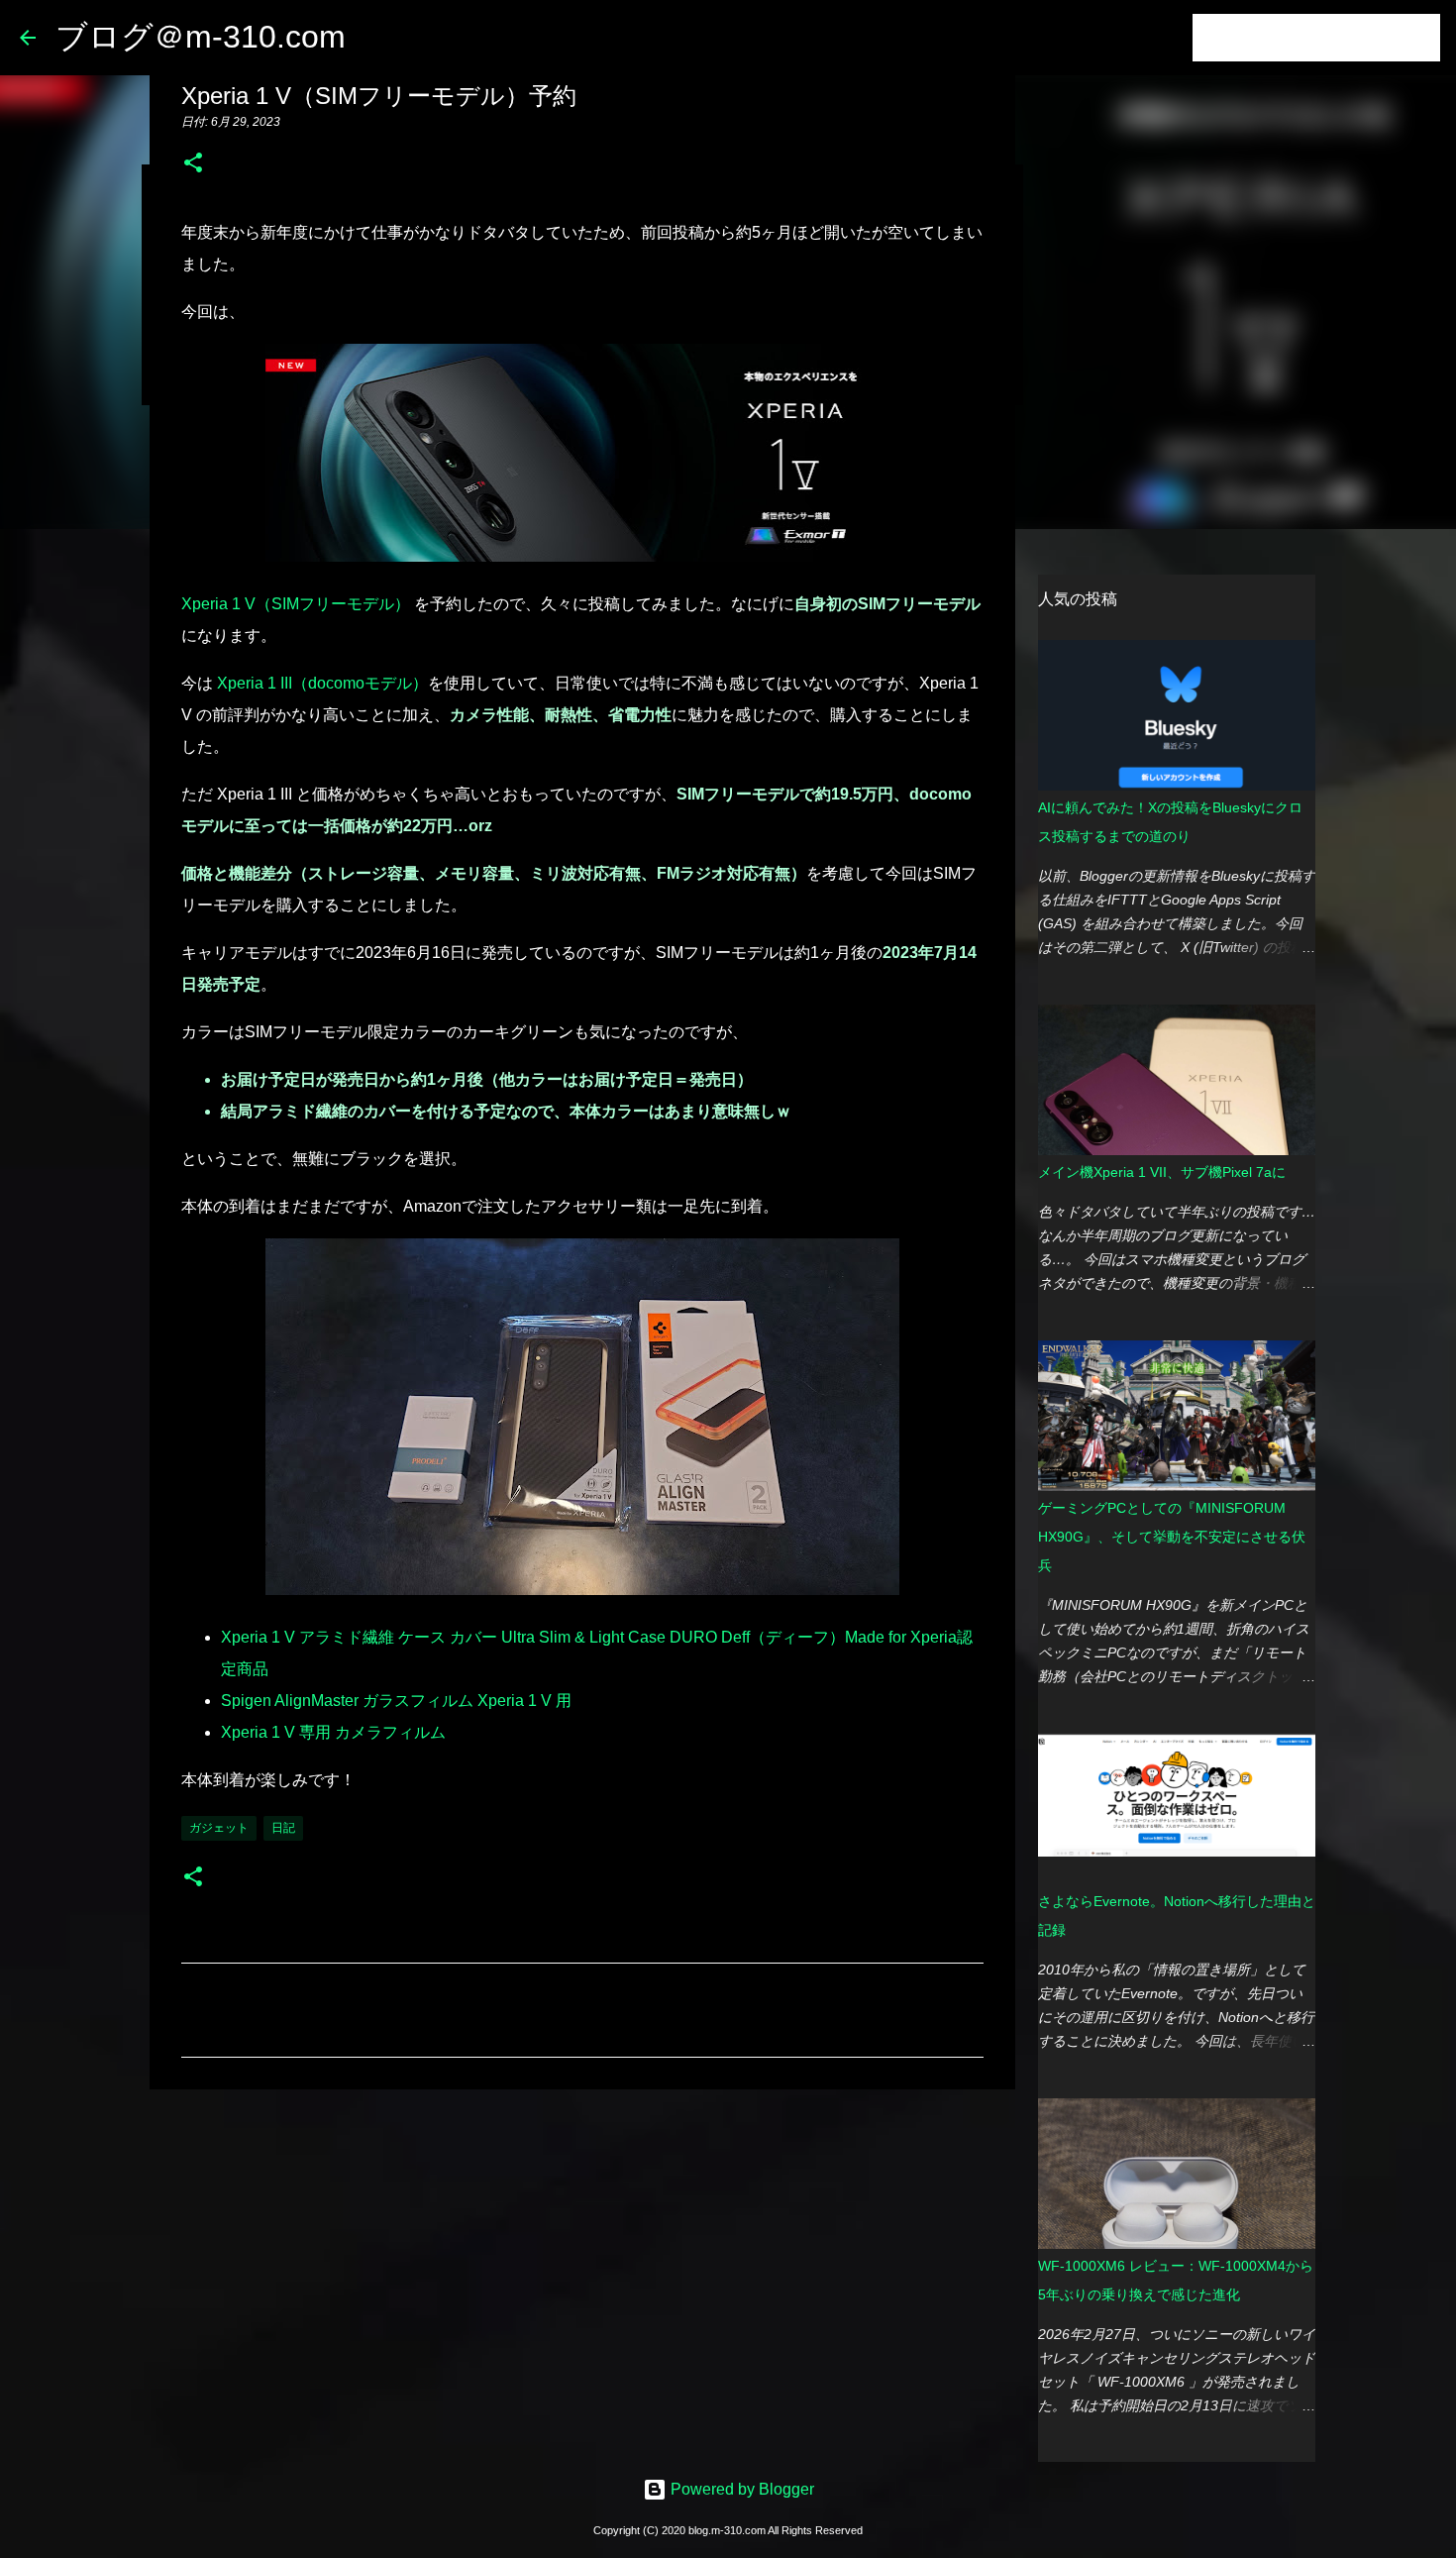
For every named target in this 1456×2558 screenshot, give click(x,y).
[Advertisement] (582, 2258)
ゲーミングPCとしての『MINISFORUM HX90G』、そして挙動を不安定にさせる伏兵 (1172, 1537)
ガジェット (219, 1828)
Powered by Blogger (740, 2489)
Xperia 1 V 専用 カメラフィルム (333, 1732)
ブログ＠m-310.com (201, 37)
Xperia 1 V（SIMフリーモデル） (296, 604)
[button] (193, 164)
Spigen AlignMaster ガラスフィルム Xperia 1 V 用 (396, 1701)
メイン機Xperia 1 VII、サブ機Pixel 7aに (1162, 1172)
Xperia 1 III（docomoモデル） (322, 683)
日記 (283, 1828)
